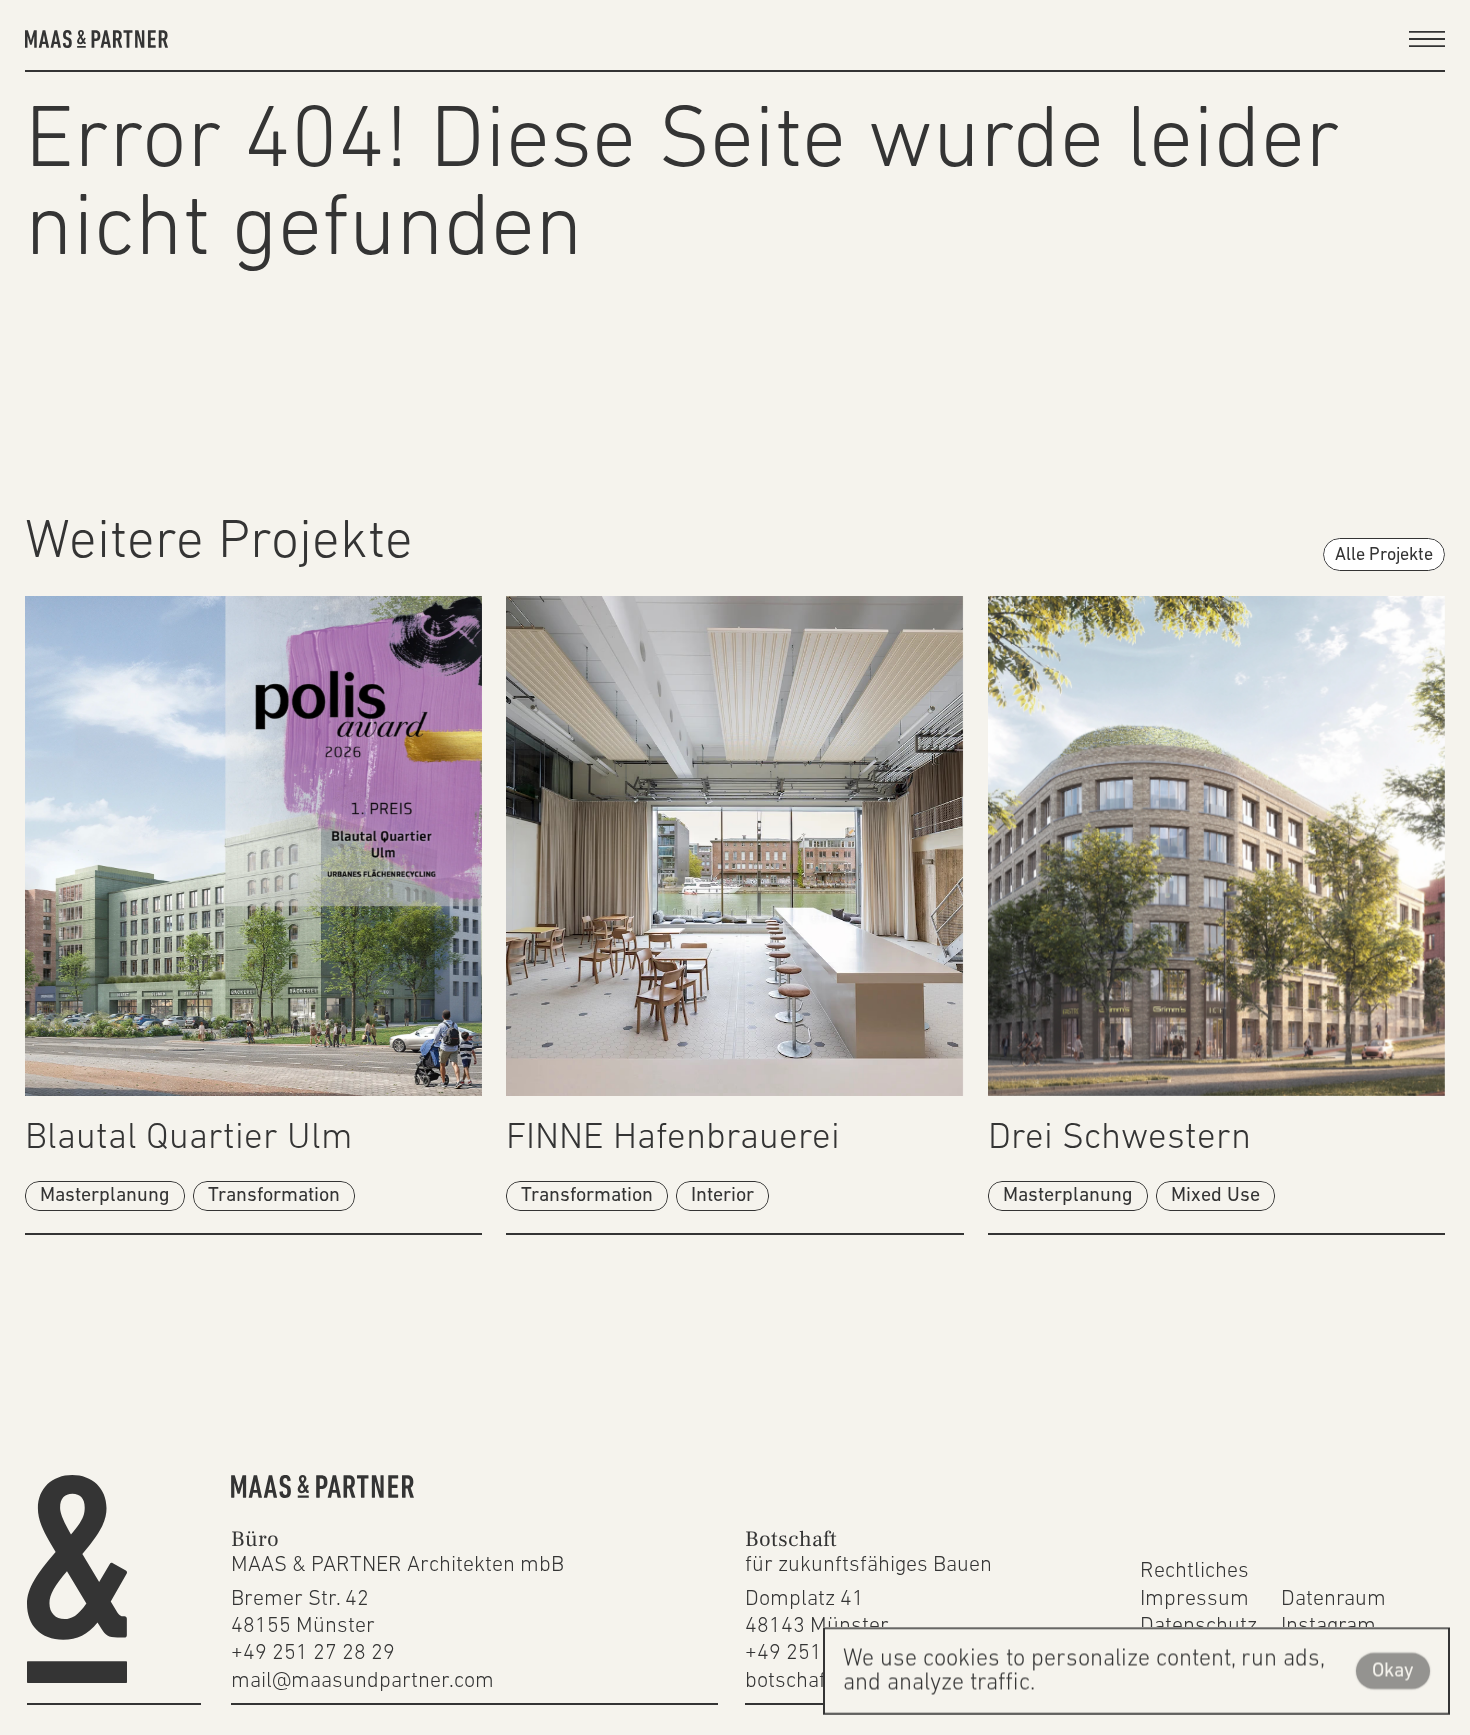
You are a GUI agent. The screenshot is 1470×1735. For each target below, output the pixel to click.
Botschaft (791, 1539)
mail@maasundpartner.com (362, 1681)
